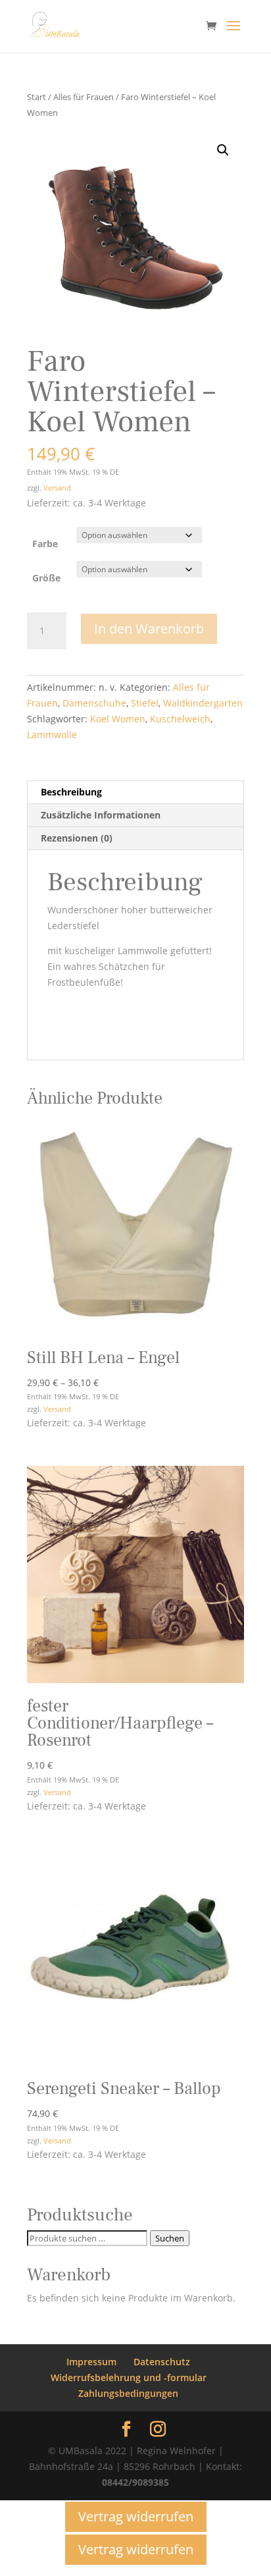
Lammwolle (52, 735)
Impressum (91, 2362)
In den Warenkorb (149, 629)
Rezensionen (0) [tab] (77, 838)
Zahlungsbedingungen (128, 2393)
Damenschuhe (94, 703)
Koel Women (118, 719)
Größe (46, 578)
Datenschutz (162, 2362)
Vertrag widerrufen (136, 2516)
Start (37, 97)
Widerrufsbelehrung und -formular (129, 2377)
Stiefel (145, 703)
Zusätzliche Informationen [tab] (101, 815)
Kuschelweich (180, 719)
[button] (223, 150)
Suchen (170, 2238)
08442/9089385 (135, 2482)
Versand (57, 488)
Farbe (45, 544)
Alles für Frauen (84, 97)
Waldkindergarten (203, 703)
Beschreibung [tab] (71, 792)
